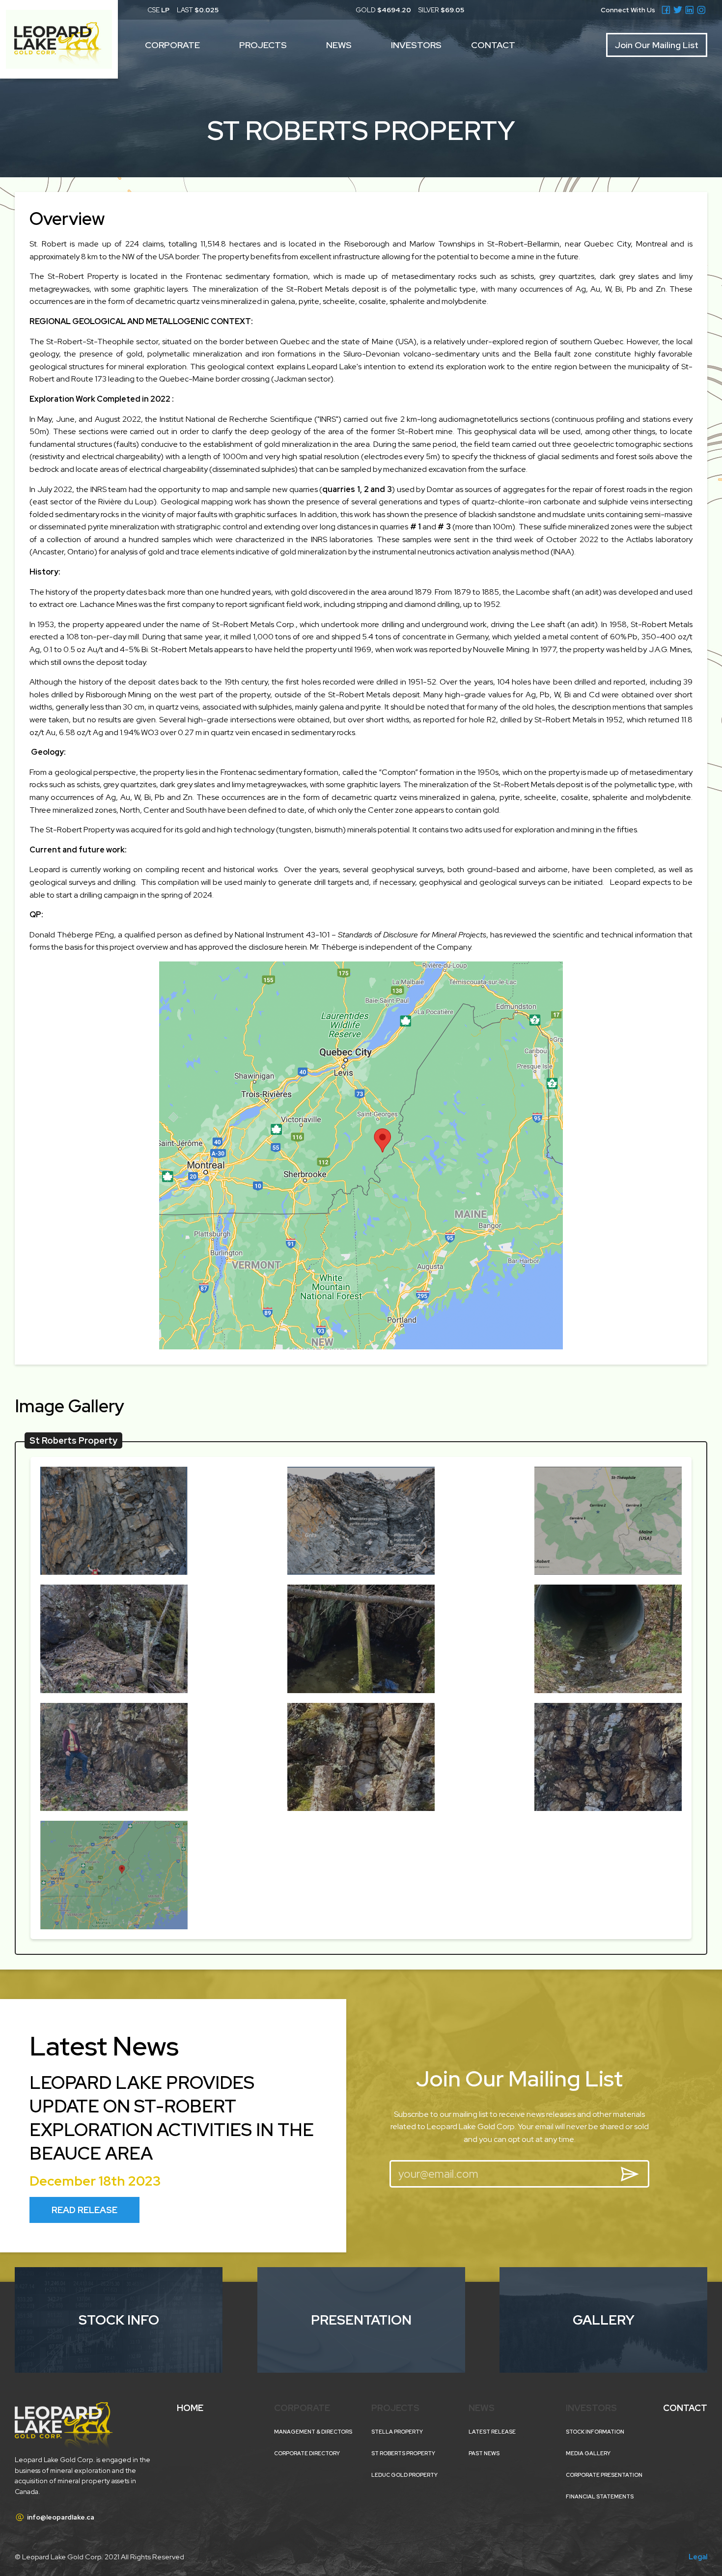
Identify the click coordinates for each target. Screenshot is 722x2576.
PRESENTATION (361, 2320)
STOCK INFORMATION (595, 2432)
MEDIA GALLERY (588, 2453)
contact (493, 45)
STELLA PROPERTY (397, 2432)
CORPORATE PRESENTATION (604, 2475)
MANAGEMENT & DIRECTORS (313, 2432)
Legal (698, 2557)
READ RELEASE (84, 2210)
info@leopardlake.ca (55, 2517)
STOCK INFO (119, 2320)
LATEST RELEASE (492, 2432)
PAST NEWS (484, 2453)
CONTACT (685, 2408)
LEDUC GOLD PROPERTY (404, 2475)
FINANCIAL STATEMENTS (600, 2496)
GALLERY (604, 2320)
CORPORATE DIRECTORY (307, 2453)
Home (190, 2408)
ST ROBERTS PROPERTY (403, 2453)
